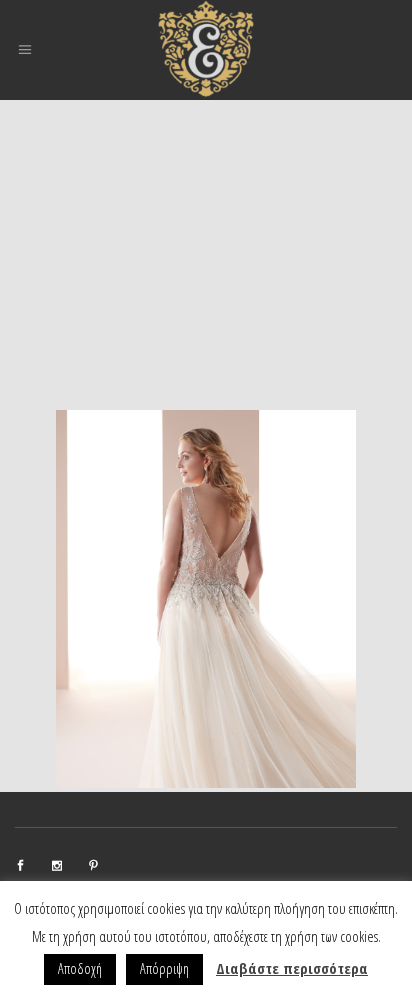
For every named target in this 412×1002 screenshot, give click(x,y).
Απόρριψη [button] (164, 968)
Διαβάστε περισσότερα (292, 968)
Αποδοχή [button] (80, 968)
